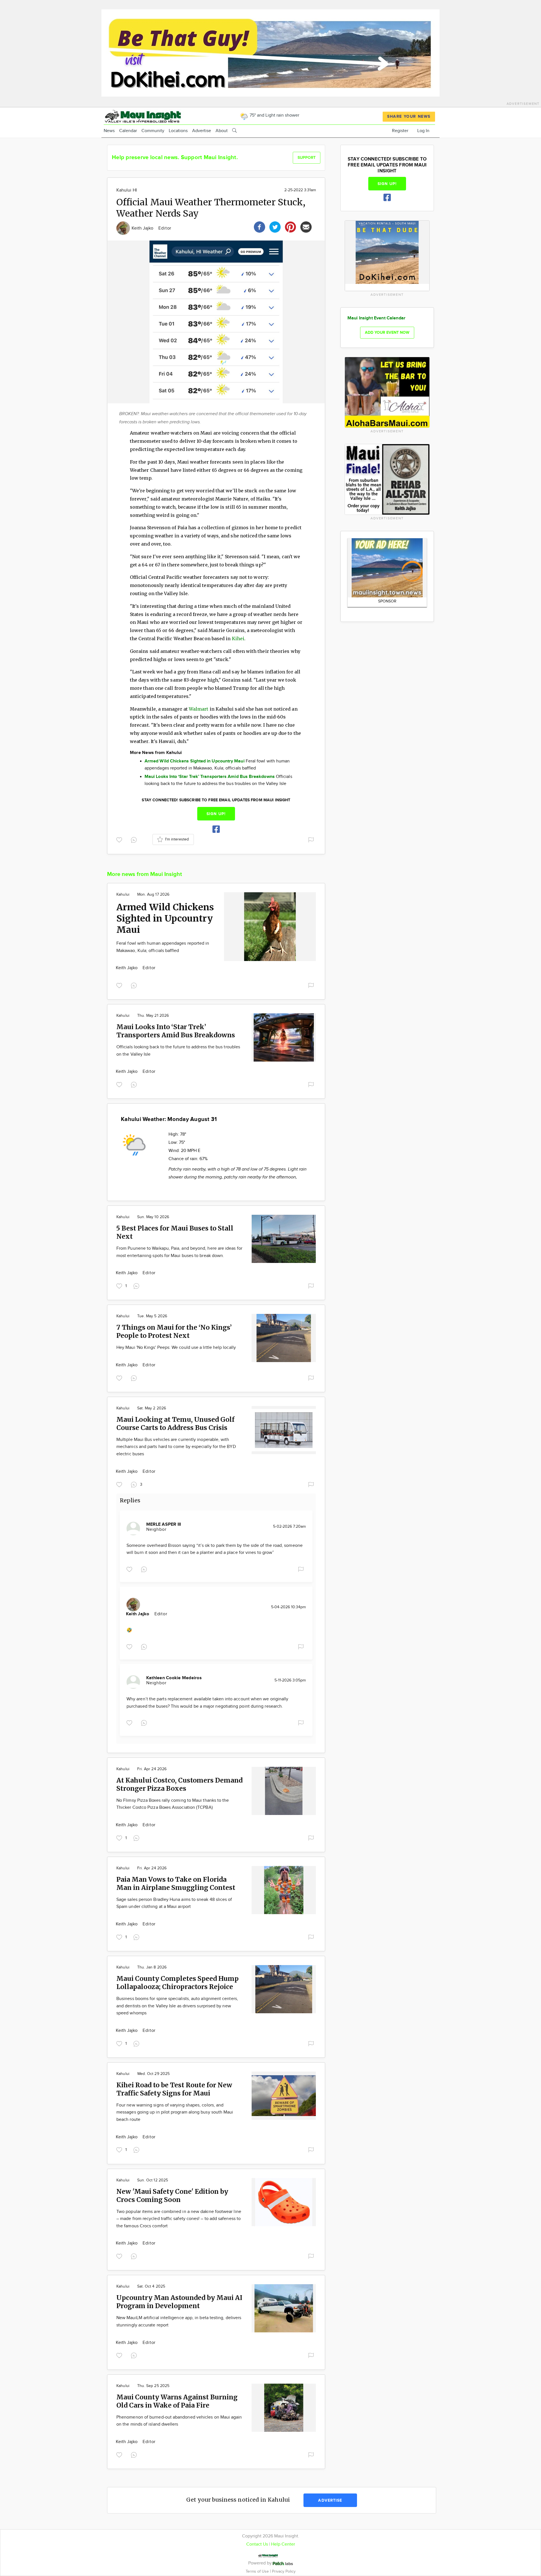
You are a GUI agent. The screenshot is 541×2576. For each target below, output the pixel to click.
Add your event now (387, 332)
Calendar (128, 131)
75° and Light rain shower (274, 115)
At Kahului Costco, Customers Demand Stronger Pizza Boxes (179, 1784)
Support (307, 158)
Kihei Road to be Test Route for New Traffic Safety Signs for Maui (174, 2089)
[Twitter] (275, 226)
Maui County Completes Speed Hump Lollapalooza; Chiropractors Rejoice (178, 1983)
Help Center (283, 2544)
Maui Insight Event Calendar (376, 318)
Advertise (202, 131)
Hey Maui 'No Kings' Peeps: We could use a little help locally (176, 1348)
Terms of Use (258, 2571)
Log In (423, 131)
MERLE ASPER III (164, 1524)
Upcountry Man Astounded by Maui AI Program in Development (179, 2302)
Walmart (199, 709)
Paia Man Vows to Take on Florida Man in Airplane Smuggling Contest (176, 1883)
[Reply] (135, 839)
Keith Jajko (143, 228)
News (109, 131)
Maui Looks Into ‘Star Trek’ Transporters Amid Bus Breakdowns (176, 1031)
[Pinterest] (291, 226)
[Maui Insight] (153, 116)
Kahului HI (127, 190)
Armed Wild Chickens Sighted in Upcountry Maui (165, 918)
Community (153, 131)
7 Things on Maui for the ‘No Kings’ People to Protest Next (174, 1331)
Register (400, 131)
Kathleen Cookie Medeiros (174, 1678)
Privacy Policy (284, 2571)
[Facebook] (260, 226)
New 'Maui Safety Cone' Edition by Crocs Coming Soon (172, 2195)
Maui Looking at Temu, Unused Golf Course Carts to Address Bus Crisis (175, 1423)
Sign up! (216, 814)
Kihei (238, 639)
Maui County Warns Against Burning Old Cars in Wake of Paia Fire (177, 2401)
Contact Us (257, 2544)
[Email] (306, 226)
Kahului (123, 895)
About (222, 131)
